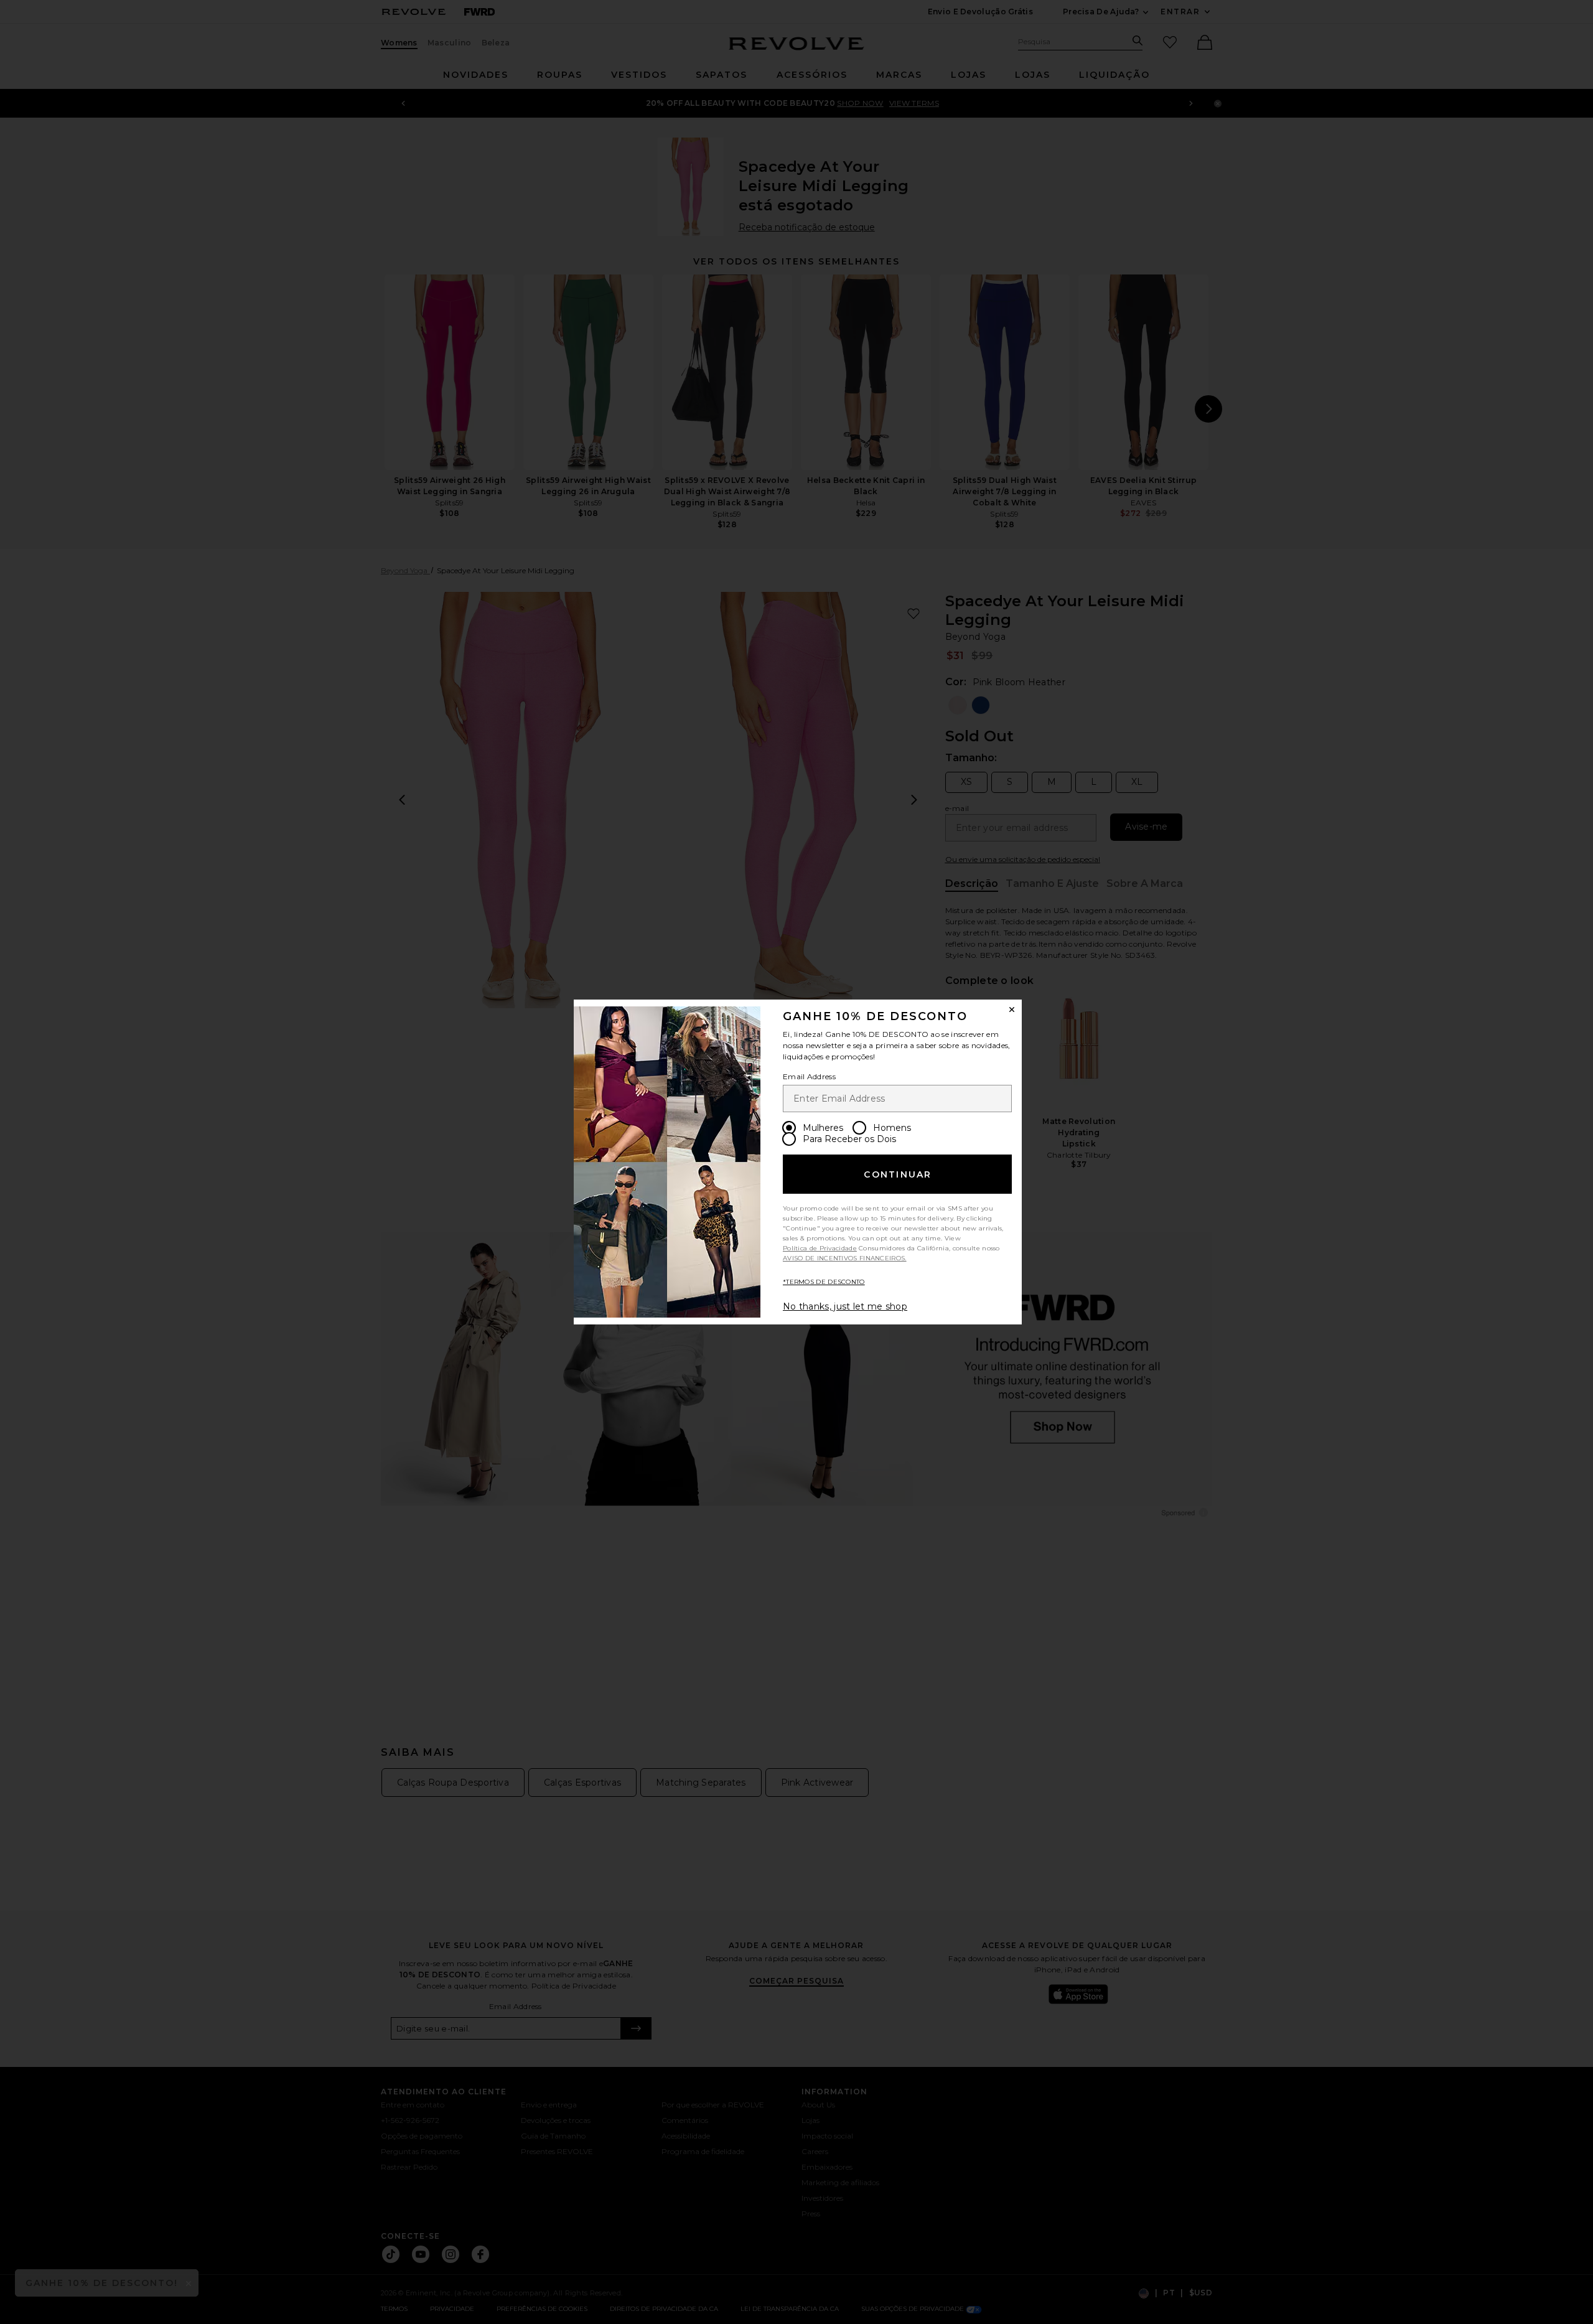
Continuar (898, 1174)
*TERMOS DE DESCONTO (824, 1282)
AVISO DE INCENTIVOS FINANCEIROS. (845, 1258)
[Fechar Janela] (1012, 1010)
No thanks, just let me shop (845, 1306)
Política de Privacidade (820, 1248)
